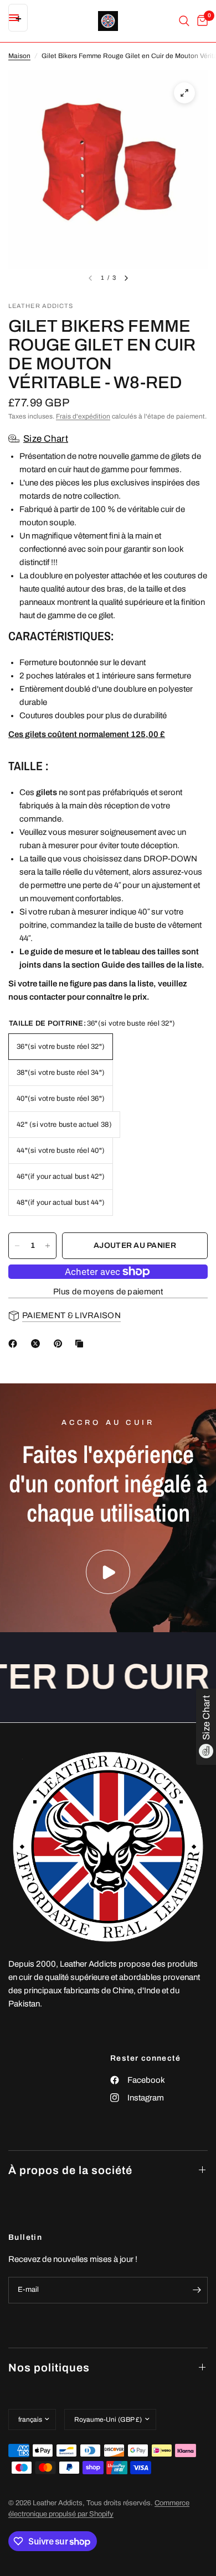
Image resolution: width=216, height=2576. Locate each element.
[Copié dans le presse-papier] (81, 1344)
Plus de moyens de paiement (108, 1292)
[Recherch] (184, 21)
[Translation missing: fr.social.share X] (38, 1344)
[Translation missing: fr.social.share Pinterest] (60, 1344)
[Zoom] (184, 93)
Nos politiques (49, 2368)
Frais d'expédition (83, 416)
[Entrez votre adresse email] (197, 2290)
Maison (19, 56)
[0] (200, 21)
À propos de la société (70, 2170)
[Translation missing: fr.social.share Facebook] (15, 1344)
